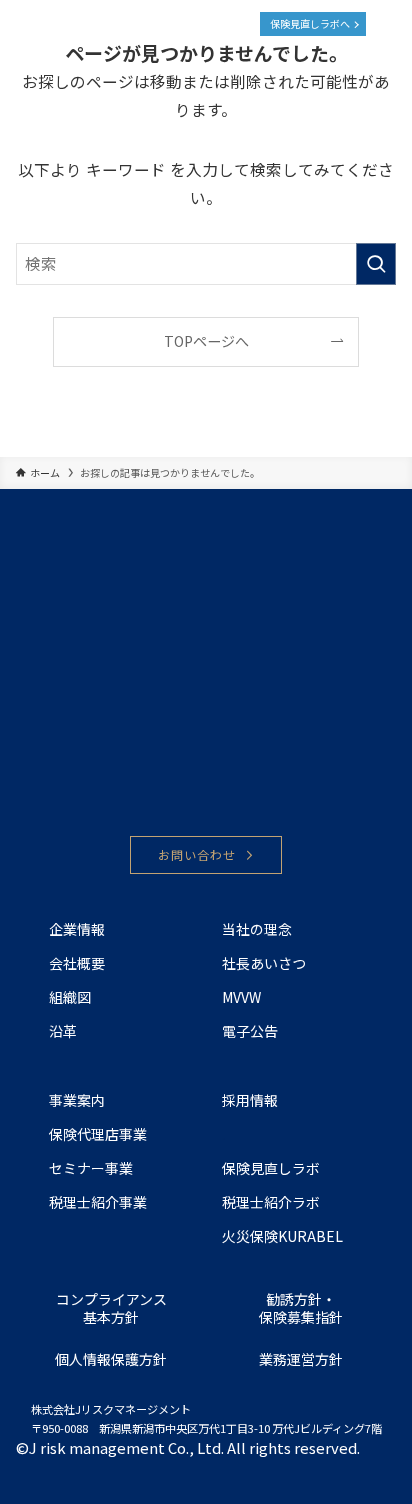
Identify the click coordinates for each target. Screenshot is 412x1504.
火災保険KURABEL (282, 1236)
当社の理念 (257, 929)
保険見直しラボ (271, 1168)
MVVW (241, 997)
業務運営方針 (301, 1359)
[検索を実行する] (376, 263)
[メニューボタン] (388, 24)
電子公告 (250, 1031)
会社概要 (77, 963)
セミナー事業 (91, 1168)
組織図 (70, 997)
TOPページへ (206, 341)
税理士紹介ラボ (271, 1202)
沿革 (63, 1031)
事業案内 (77, 1100)
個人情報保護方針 (111, 1359)
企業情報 (77, 929)
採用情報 (250, 1100)
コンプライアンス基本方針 (111, 1308)
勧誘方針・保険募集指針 (301, 1308)
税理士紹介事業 (98, 1202)
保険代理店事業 (98, 1134)
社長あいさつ (264, 963)
